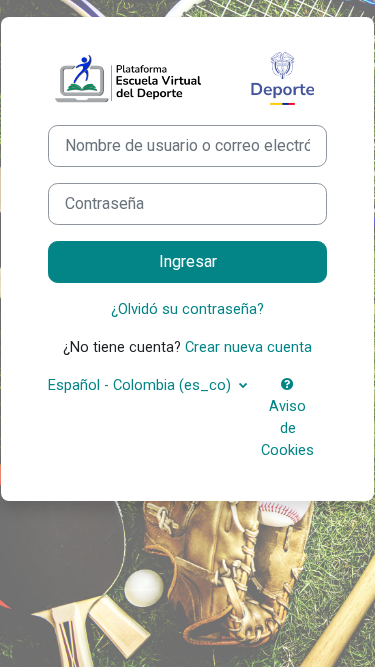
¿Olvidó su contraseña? (187, 309)
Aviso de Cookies (287, 428)
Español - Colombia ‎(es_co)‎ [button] (141, 385)
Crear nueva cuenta (248, 347)
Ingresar (188, 261)
